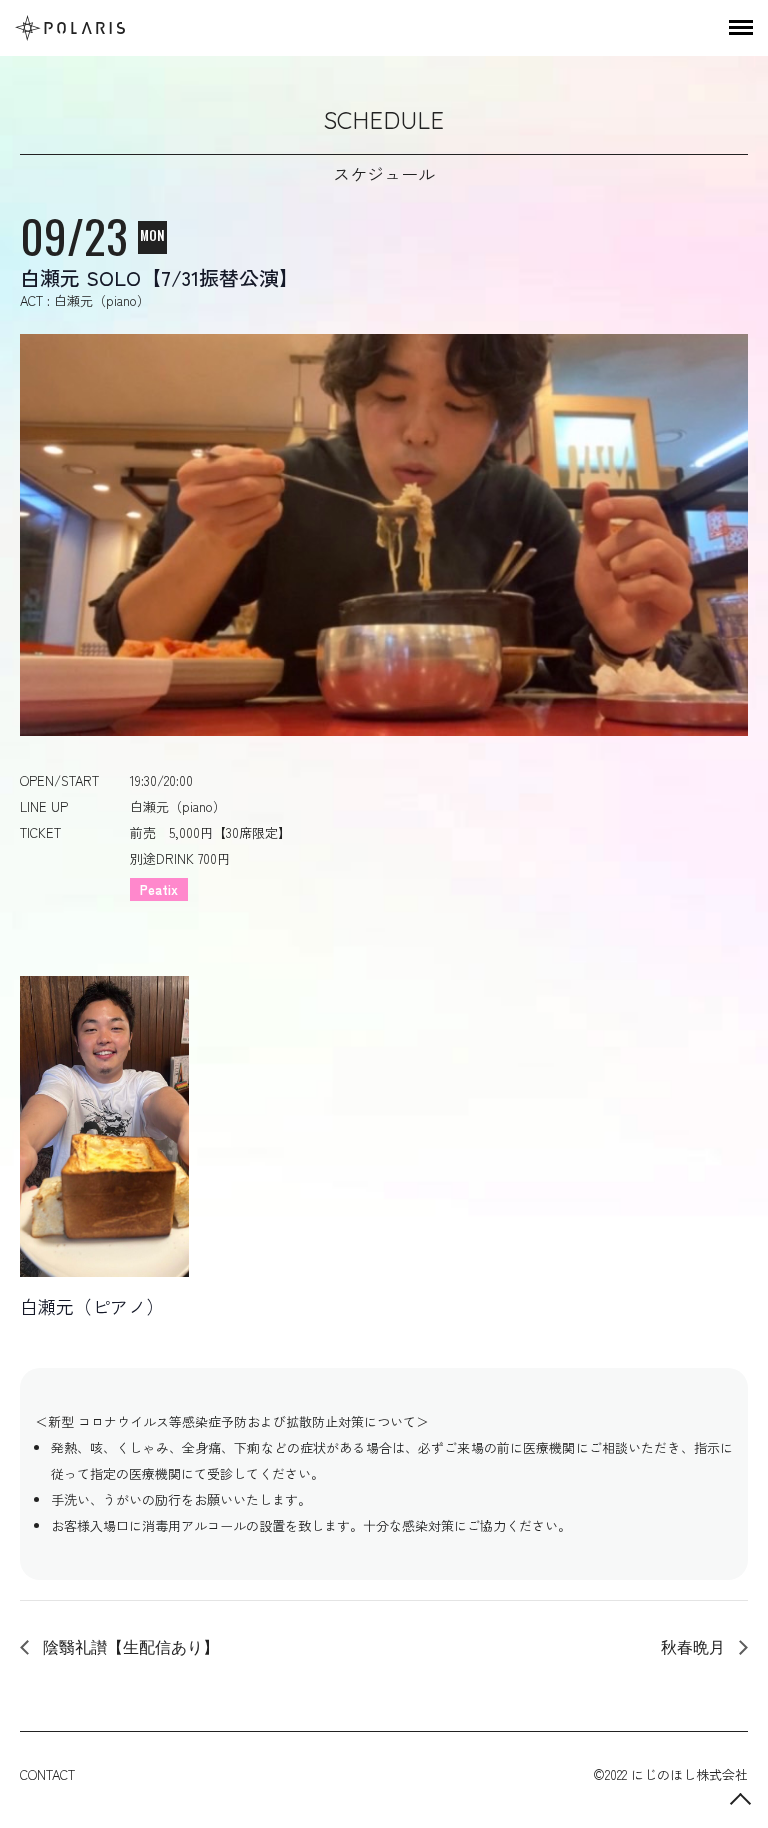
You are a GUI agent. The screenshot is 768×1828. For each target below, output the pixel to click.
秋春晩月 (695, 1646)
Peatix (159, 889)
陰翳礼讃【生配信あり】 (129, 1646)
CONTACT (47, 1774)
